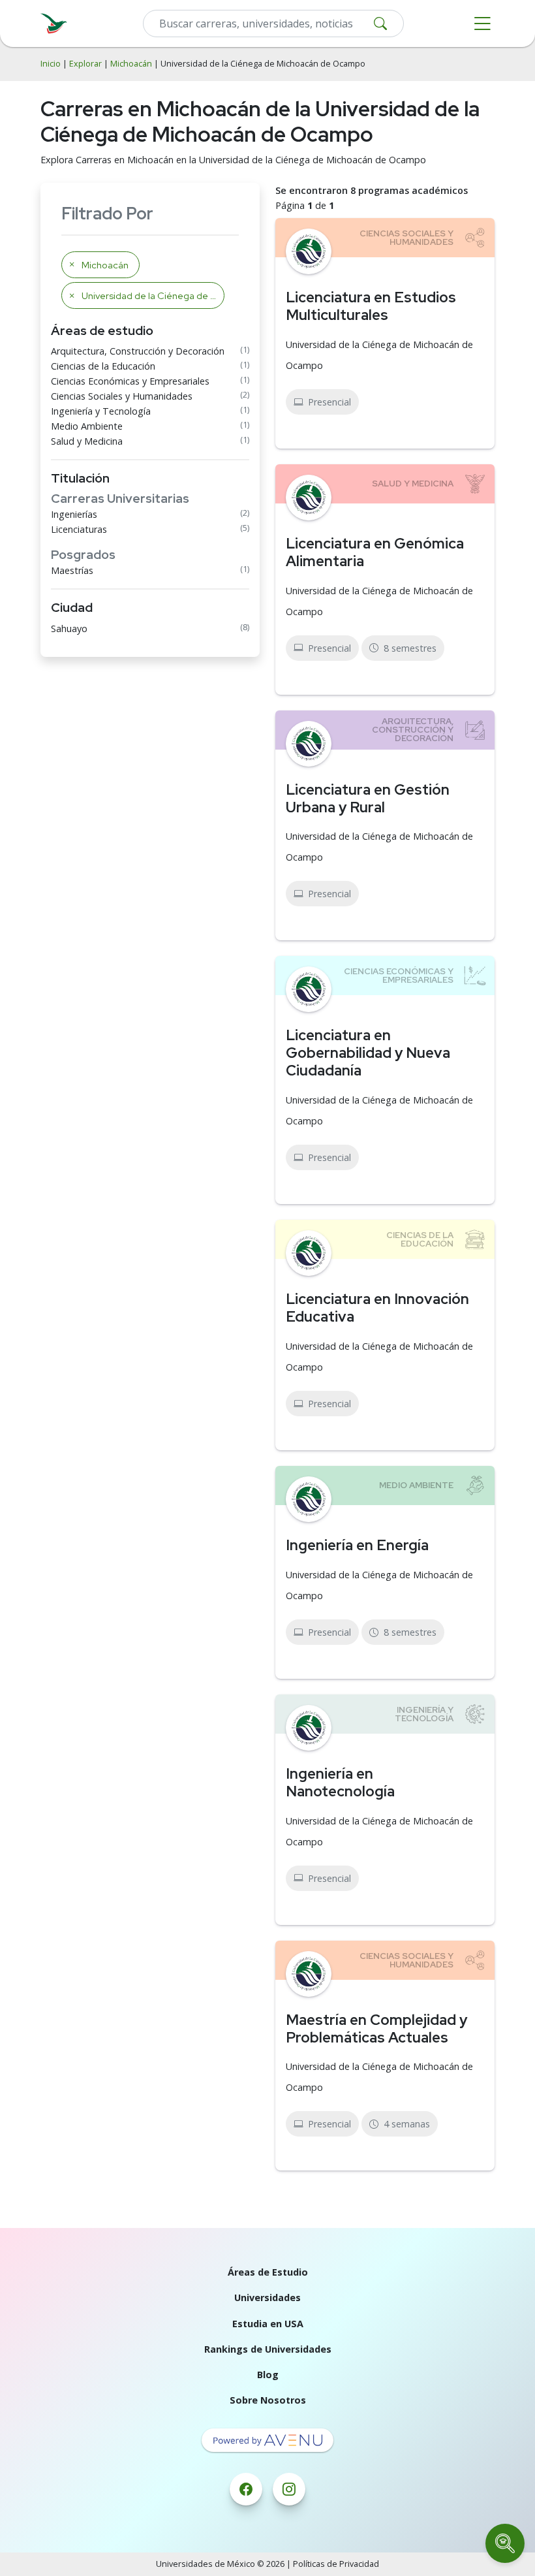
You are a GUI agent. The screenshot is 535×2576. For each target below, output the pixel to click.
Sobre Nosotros (268, 2400)
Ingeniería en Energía (357, 1545)
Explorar (85, 64)
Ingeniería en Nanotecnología (340, 1782)
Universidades (267, 2298)
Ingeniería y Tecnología (101, 411)
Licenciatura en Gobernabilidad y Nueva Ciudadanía (368, 1053)
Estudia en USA (268, 2324)
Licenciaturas (79, 529)
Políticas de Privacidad (336, 2564)
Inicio (51, 64)
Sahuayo (69, 628)
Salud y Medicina (87, 441)
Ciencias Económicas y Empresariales (130, 381)
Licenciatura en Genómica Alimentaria (375, 552)
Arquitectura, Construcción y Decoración (138, 351)
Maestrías (72, 570)
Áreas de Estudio (268, 2272)
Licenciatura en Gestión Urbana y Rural (368, 798)
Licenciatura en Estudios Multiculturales (371, 306)
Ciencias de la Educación (103, 366)
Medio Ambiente (87, 426)
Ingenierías (74, 514)
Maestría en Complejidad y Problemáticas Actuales (376, 2028)
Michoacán (131, 64)
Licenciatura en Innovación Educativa (377, 1308)
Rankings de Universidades (268, 2349)
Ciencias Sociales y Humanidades (122, 396)
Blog (268, 2375)
